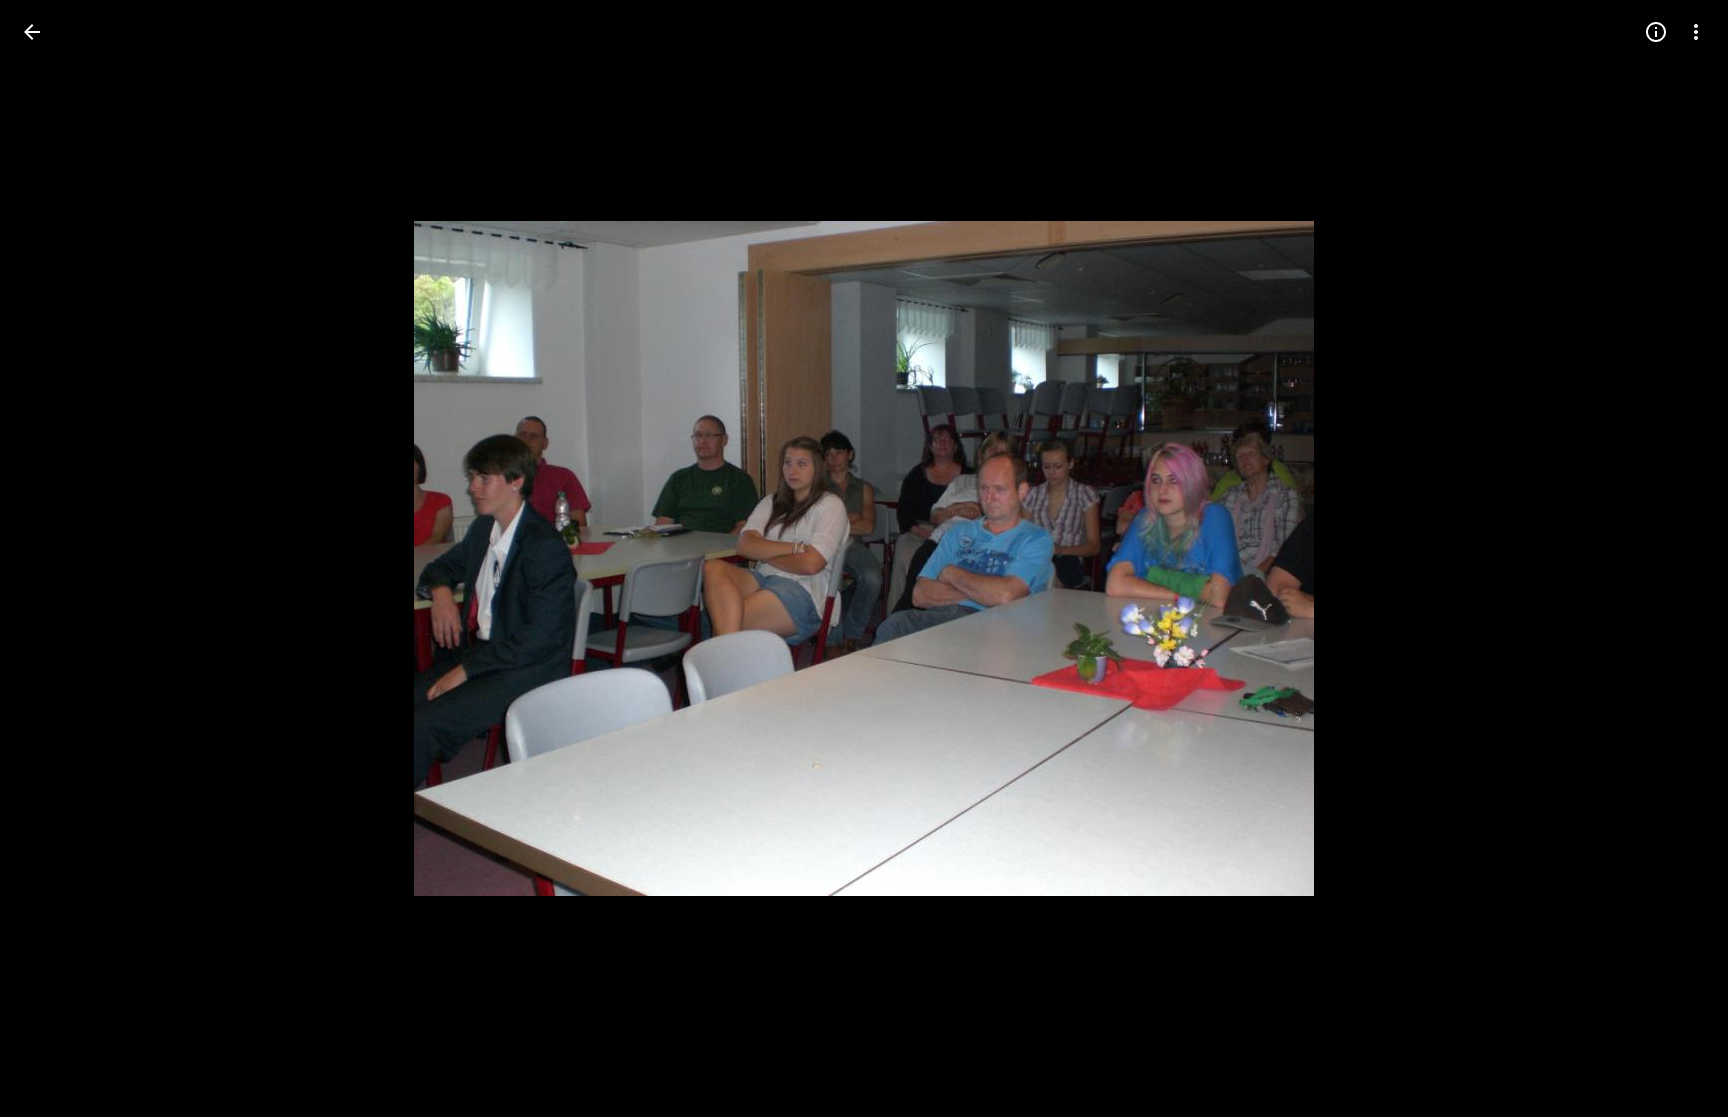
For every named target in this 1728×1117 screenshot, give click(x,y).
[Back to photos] (32, 32)
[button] (56, 559)
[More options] (1696, 32)
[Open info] (1656, 32)
